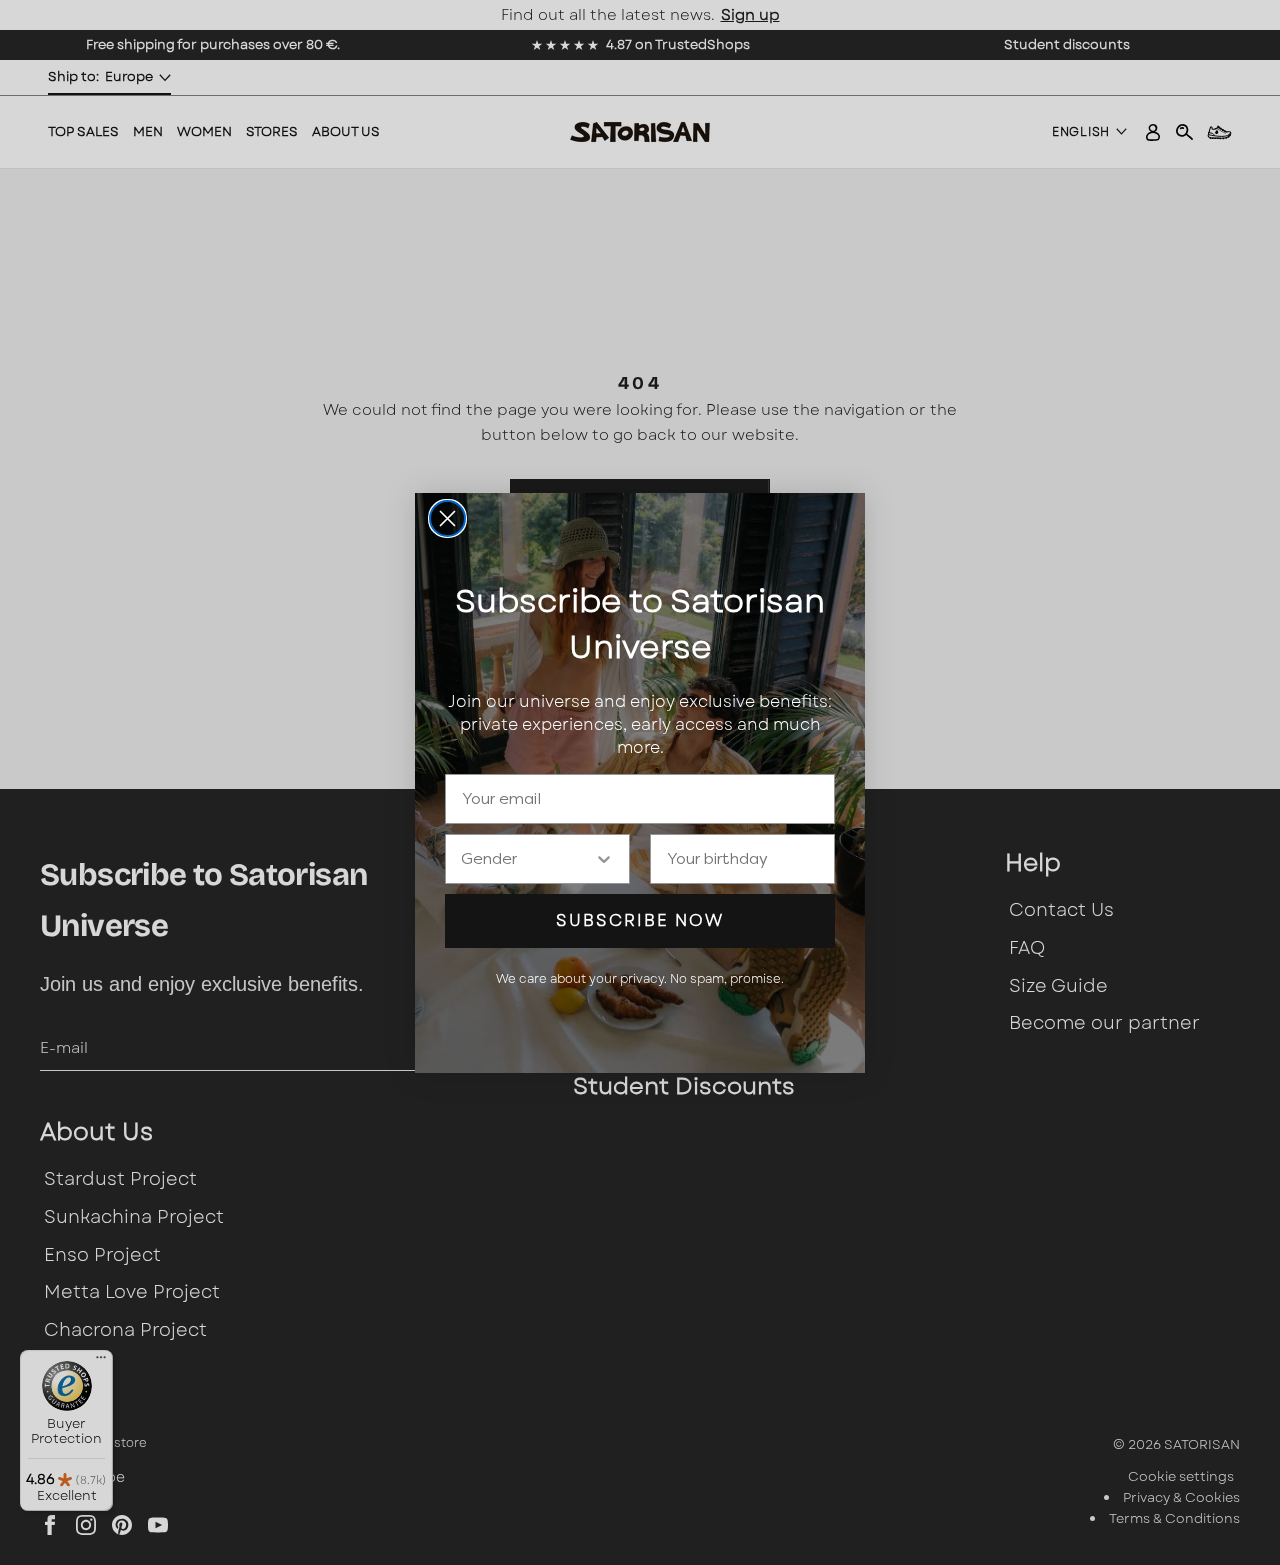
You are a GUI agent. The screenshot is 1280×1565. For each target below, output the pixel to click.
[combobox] (527, 859)
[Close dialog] (447, 518)
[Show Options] (604, 859)
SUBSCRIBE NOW (640, 920)
